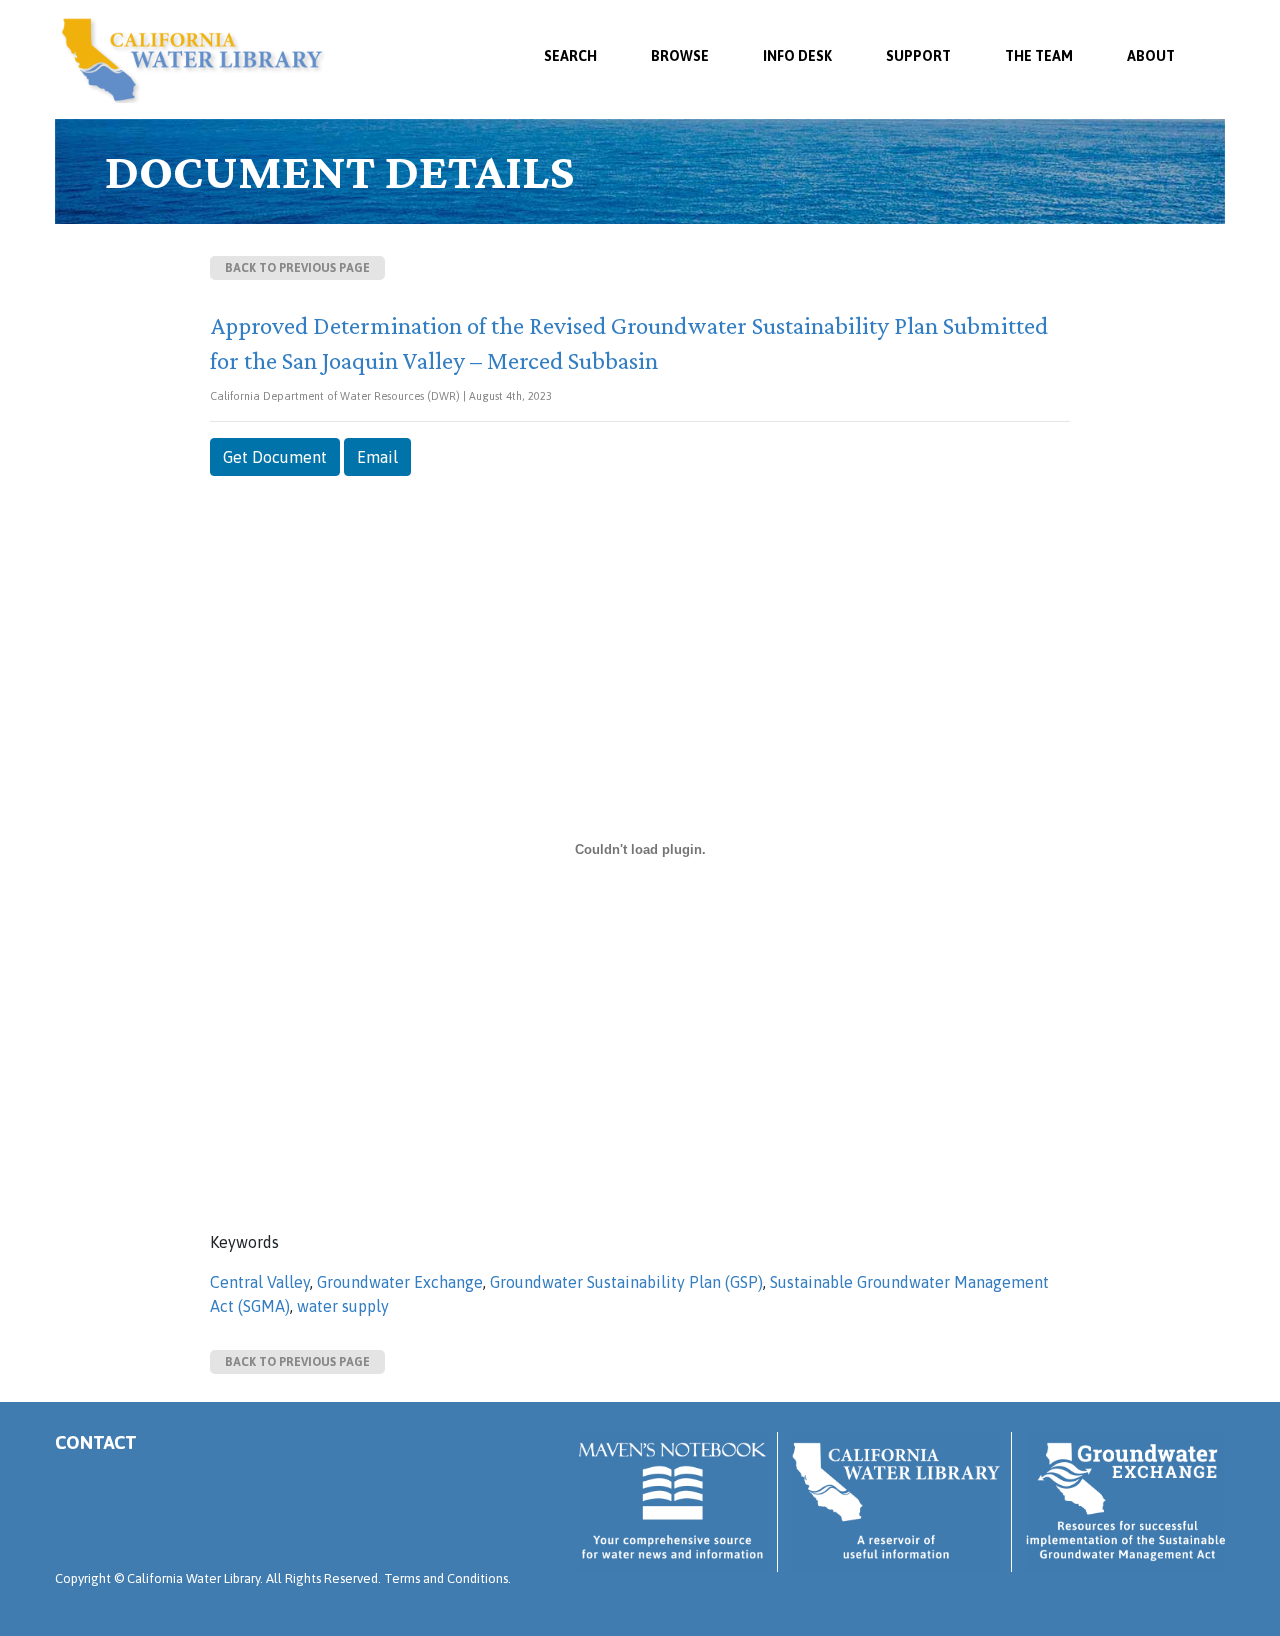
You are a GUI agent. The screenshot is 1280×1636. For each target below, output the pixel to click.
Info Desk (797, 56)
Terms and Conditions (446, 1578)
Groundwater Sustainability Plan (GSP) (626, 1282)
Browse (680, 56)
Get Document (275, 457)
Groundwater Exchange (400, 1282)
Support (918, 56)
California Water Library (192, 60)
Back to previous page (297, 268)
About (1151, 56)
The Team (1039, 56)
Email (377, 457)
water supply (343, 1306)
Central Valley (260, 1282)
